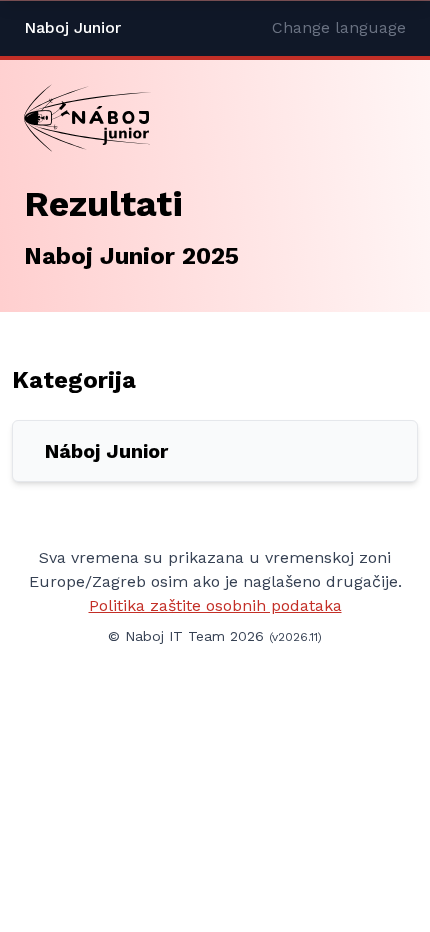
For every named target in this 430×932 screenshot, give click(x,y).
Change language (339, 27)
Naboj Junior (72, 27)
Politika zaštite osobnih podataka (215, 605)
